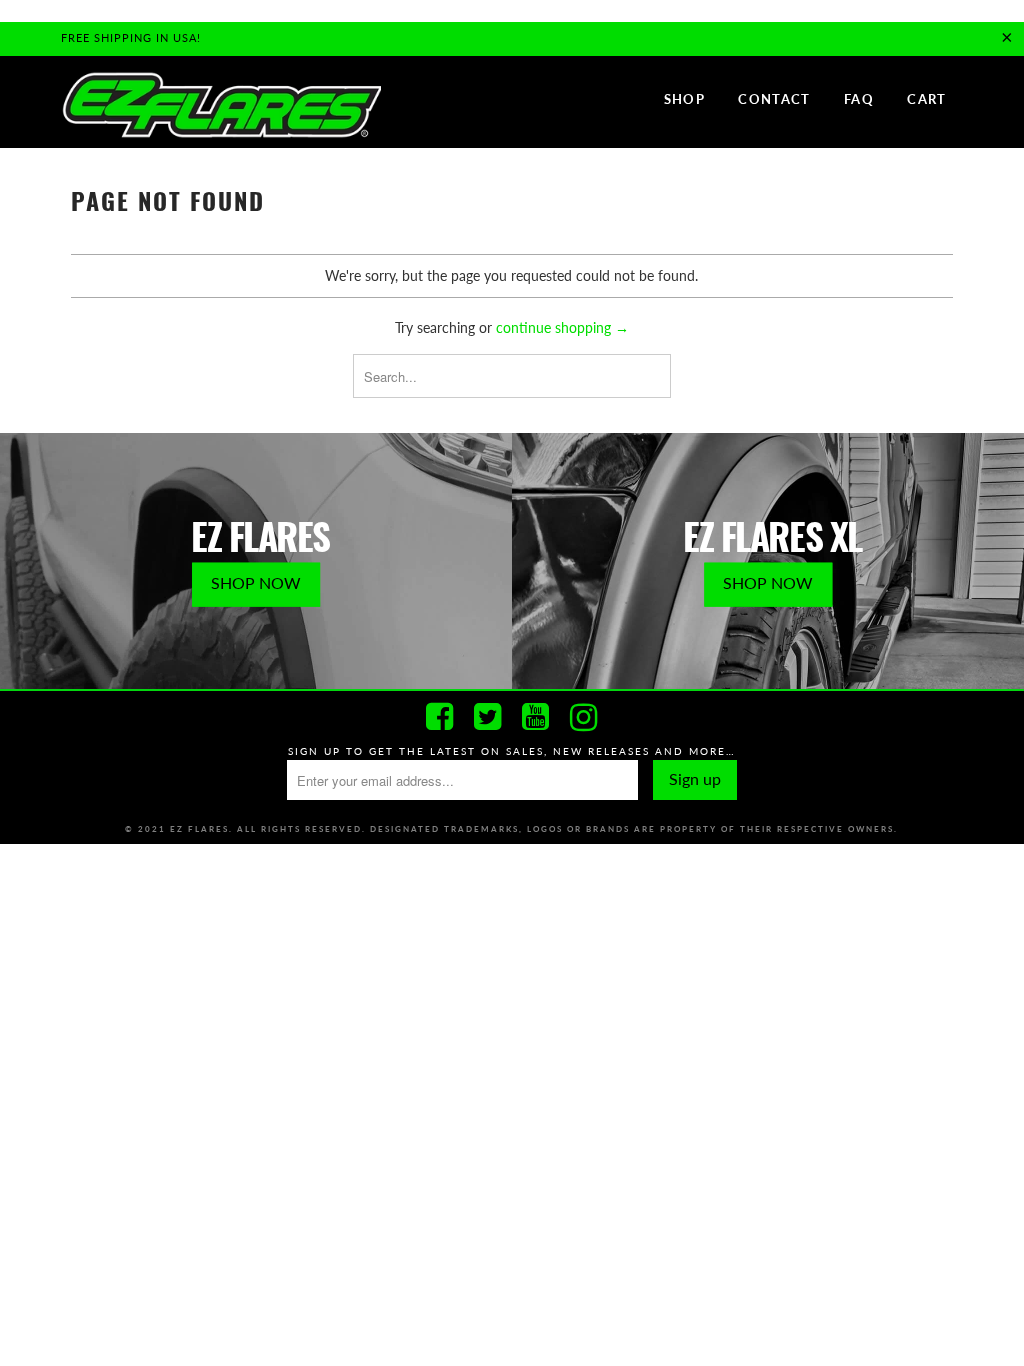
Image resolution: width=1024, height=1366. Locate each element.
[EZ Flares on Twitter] (488, 717)
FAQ (859, 99)
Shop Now (256, 581)
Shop (684, 99)
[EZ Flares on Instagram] (584, 717)
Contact (774, 99)
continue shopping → (562, 327)
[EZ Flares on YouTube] (536, 717)
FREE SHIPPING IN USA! (131, 37)
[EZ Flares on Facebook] (440, 717)
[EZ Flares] (221, 105)
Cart (926, 99)
